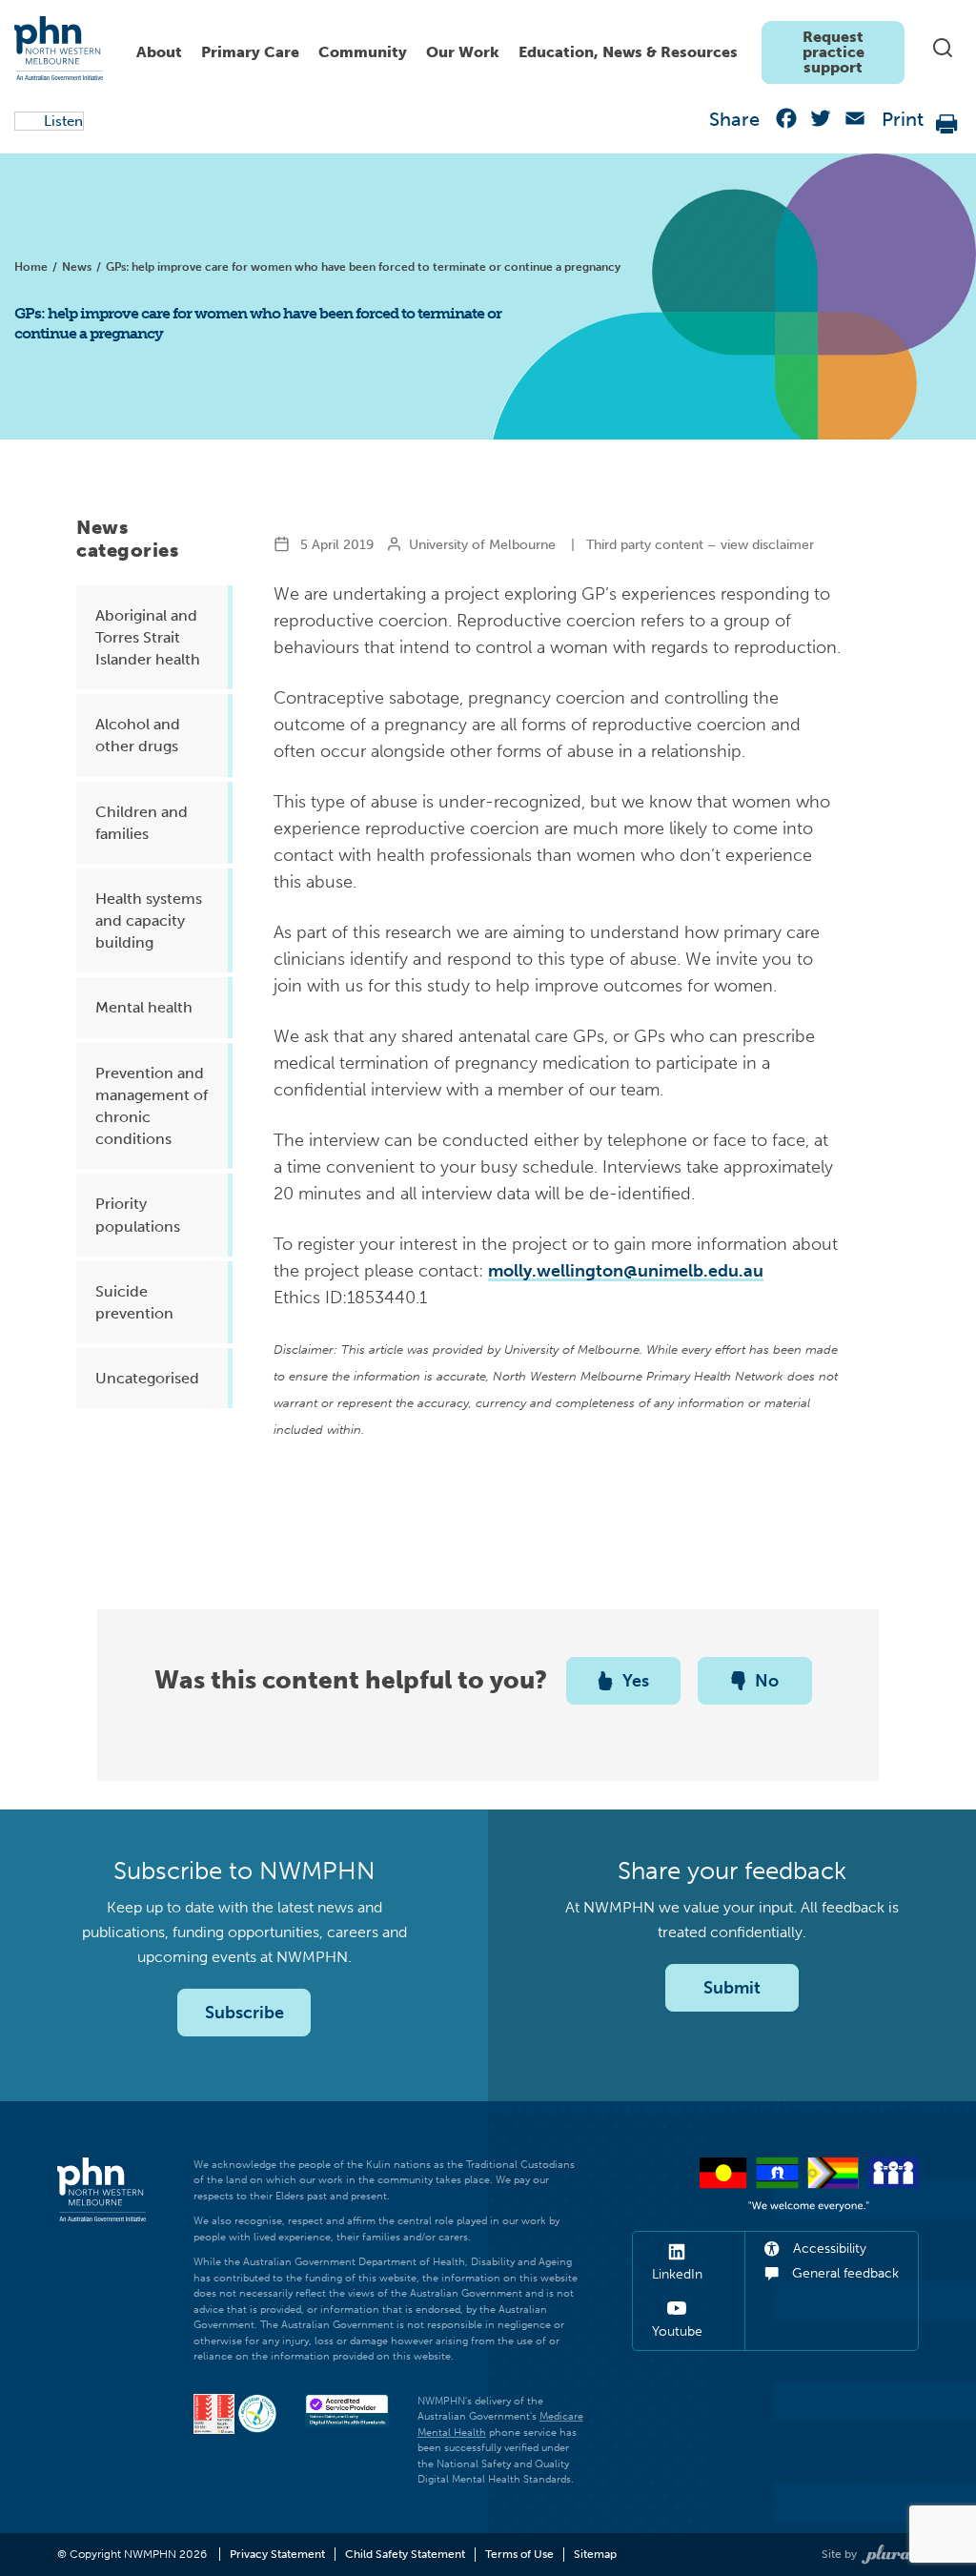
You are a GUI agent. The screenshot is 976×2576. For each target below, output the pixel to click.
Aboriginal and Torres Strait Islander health (148, 637)
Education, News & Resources (628, 52)
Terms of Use (519, 2554)
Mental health (144, 1007)
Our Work (463, 52)
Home (31, 267)
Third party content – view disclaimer (700, 545)
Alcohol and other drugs (138, 735)
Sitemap (595, 2554)
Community (363, 52)
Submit (732, 1988)
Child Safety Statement (405, 2554)
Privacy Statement (277, 2554)
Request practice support (834, 52)
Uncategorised (147, 1378)
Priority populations (138, 1215)
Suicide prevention (134, 1302)
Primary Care (250, 52)
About (159, 52)
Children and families (142, 823)
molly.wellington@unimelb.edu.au (626, 1271)
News (77, 267)
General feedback (844, 2273)
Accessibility (828, 2249)
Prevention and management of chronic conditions (152, 1106)
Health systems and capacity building (149, 920)
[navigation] (516, 48)
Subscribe (244, 2013)
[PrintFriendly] (947, 123)
